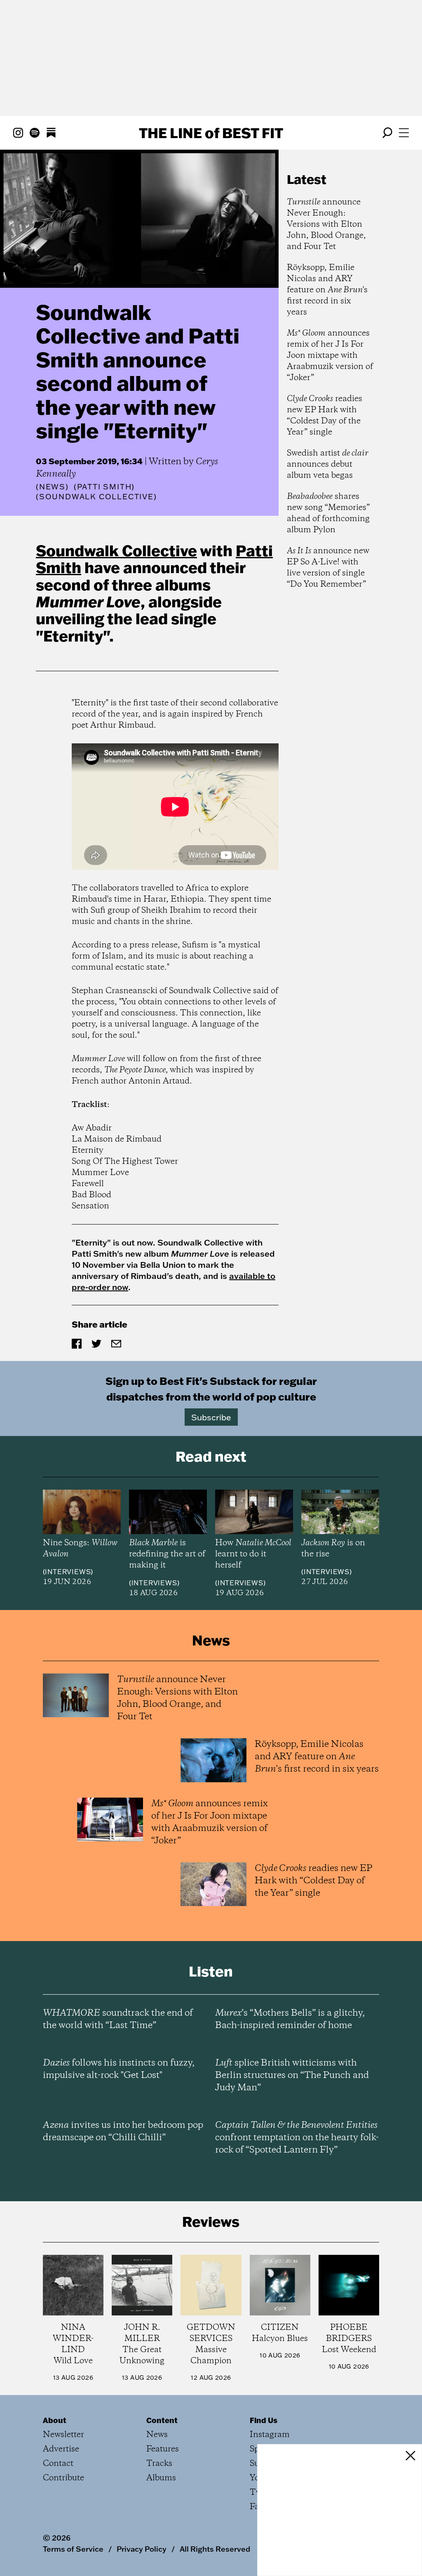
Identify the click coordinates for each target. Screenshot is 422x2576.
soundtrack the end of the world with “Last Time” (118, 2019)
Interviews (68, 1572)
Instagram (270, 2435)
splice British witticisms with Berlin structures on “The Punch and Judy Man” (292, 2075)
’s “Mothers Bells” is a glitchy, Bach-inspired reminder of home (290, 2019)
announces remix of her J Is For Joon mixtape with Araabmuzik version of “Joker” (330, 356)
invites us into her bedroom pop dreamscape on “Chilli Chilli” (123, 2132)
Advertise (61, 2449)
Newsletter (63, 2435)
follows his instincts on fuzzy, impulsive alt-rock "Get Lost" (119, 2069)
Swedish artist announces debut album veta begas (328, 464)
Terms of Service (73, 2549)
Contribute (63, 2478)
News (52, 487)
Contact (58, 2464)
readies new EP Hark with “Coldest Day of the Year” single (325, 416)
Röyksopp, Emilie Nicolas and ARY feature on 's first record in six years (327, 290)
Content (162, 2420)
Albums (161, 2478)
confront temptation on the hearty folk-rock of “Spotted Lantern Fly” (297, 2138)
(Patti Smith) (104, 487)
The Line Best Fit (211, 133)
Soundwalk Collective (116, 550)
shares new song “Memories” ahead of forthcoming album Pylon (328, 513)
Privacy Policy (142, 2549)
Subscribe (211, 1417)
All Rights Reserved (215, 2549)
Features (163, 2449)
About (55, 2420)
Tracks (159, 2464)
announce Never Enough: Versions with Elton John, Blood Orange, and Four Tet (326, 224)
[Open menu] (404, 133)
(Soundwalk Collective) (96, 497)
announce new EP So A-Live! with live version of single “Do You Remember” (328, 568)
